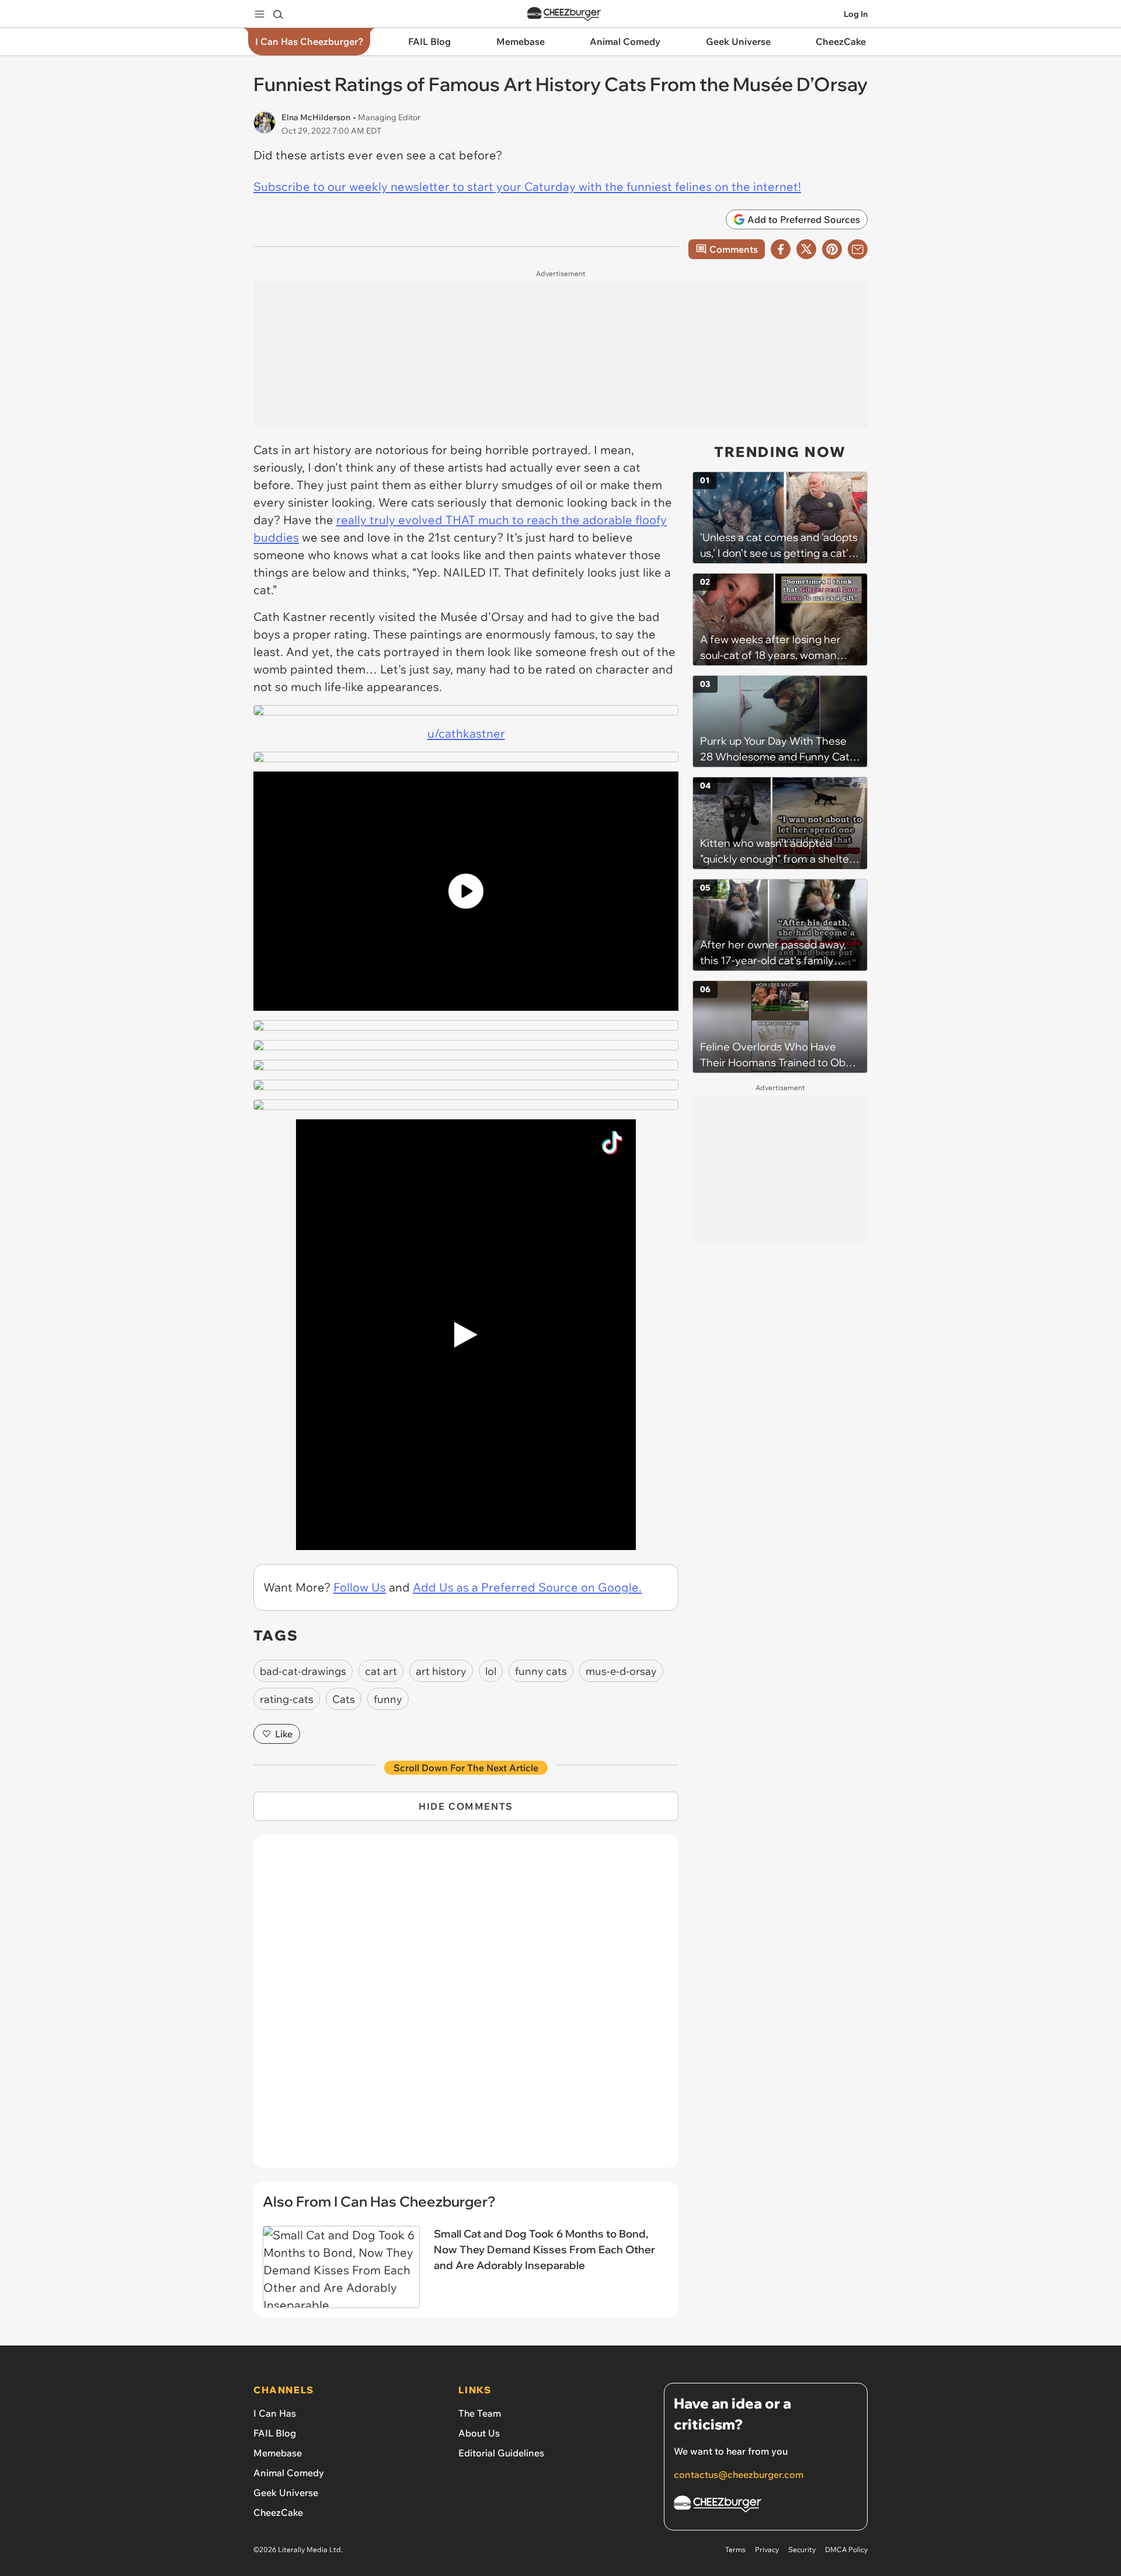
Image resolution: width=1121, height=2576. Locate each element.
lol (491, 1671)
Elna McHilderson (316, 117)
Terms (735, 2549)
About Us (479, 2433)
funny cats (541, 1671)
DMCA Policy (846, 2549)
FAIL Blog (275, 2433)
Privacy (767, 2549)
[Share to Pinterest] (832, 249)
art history (441, 1671)
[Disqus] (466, 2008)
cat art (381, 1671)
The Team (480, 2413)
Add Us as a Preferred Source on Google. (527, 1587)
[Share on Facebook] (781, 249)
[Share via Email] (858, 249)
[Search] (278, 14)
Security (802, 2549)
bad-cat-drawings (303, 1671)
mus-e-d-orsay (621, 1671)
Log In (856, 14)
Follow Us (360, 1587)
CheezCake (278, 2512)
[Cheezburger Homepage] (564, 14)
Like (284, 1734)
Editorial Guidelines (501, 2453)
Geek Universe (286, 2493)
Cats (344, 1699)
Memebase (278, 2453)
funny (388, 1699)
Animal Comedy (289, 2473)
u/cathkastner (466, 733)
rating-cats (287, 1699)
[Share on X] (806, 249)
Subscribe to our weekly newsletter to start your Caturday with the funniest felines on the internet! (527, 186)
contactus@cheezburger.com (739, 2474)
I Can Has (275, 2413)
